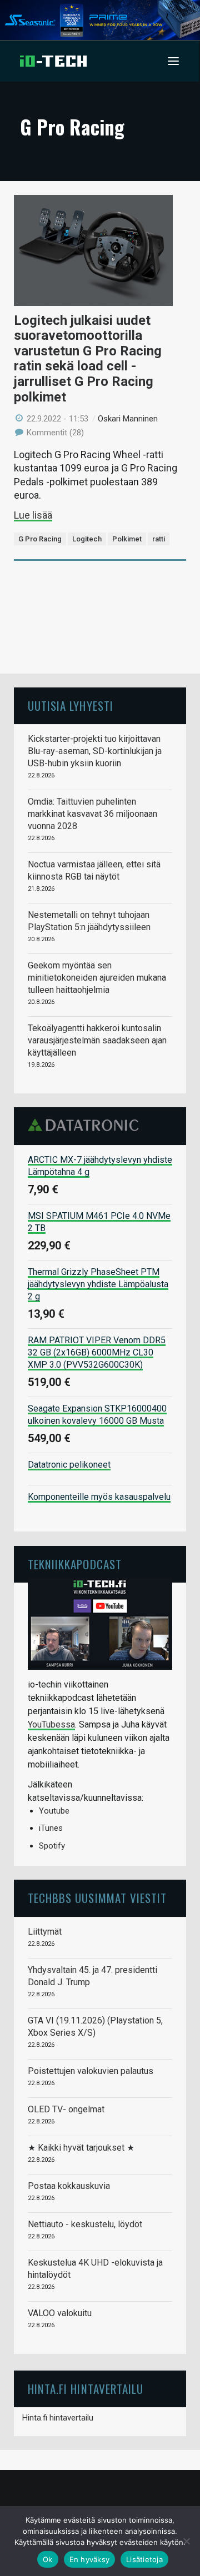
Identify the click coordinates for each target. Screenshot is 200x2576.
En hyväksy (90, 2559)
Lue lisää (33, 515)
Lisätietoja (144, 2559)
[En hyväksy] (186, 2541)
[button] (173, 61)
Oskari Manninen (128, 419)
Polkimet (127, 539)
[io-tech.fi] (53, 61)
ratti (159, 539)
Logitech (87, 539)
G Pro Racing (40, 539)
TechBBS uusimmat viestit (97, 1898)
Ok (48, 2559)
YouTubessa (51, 1724)
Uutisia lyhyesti (71, 705)
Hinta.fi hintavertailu (58, 2418)
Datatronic (86, 1125)
